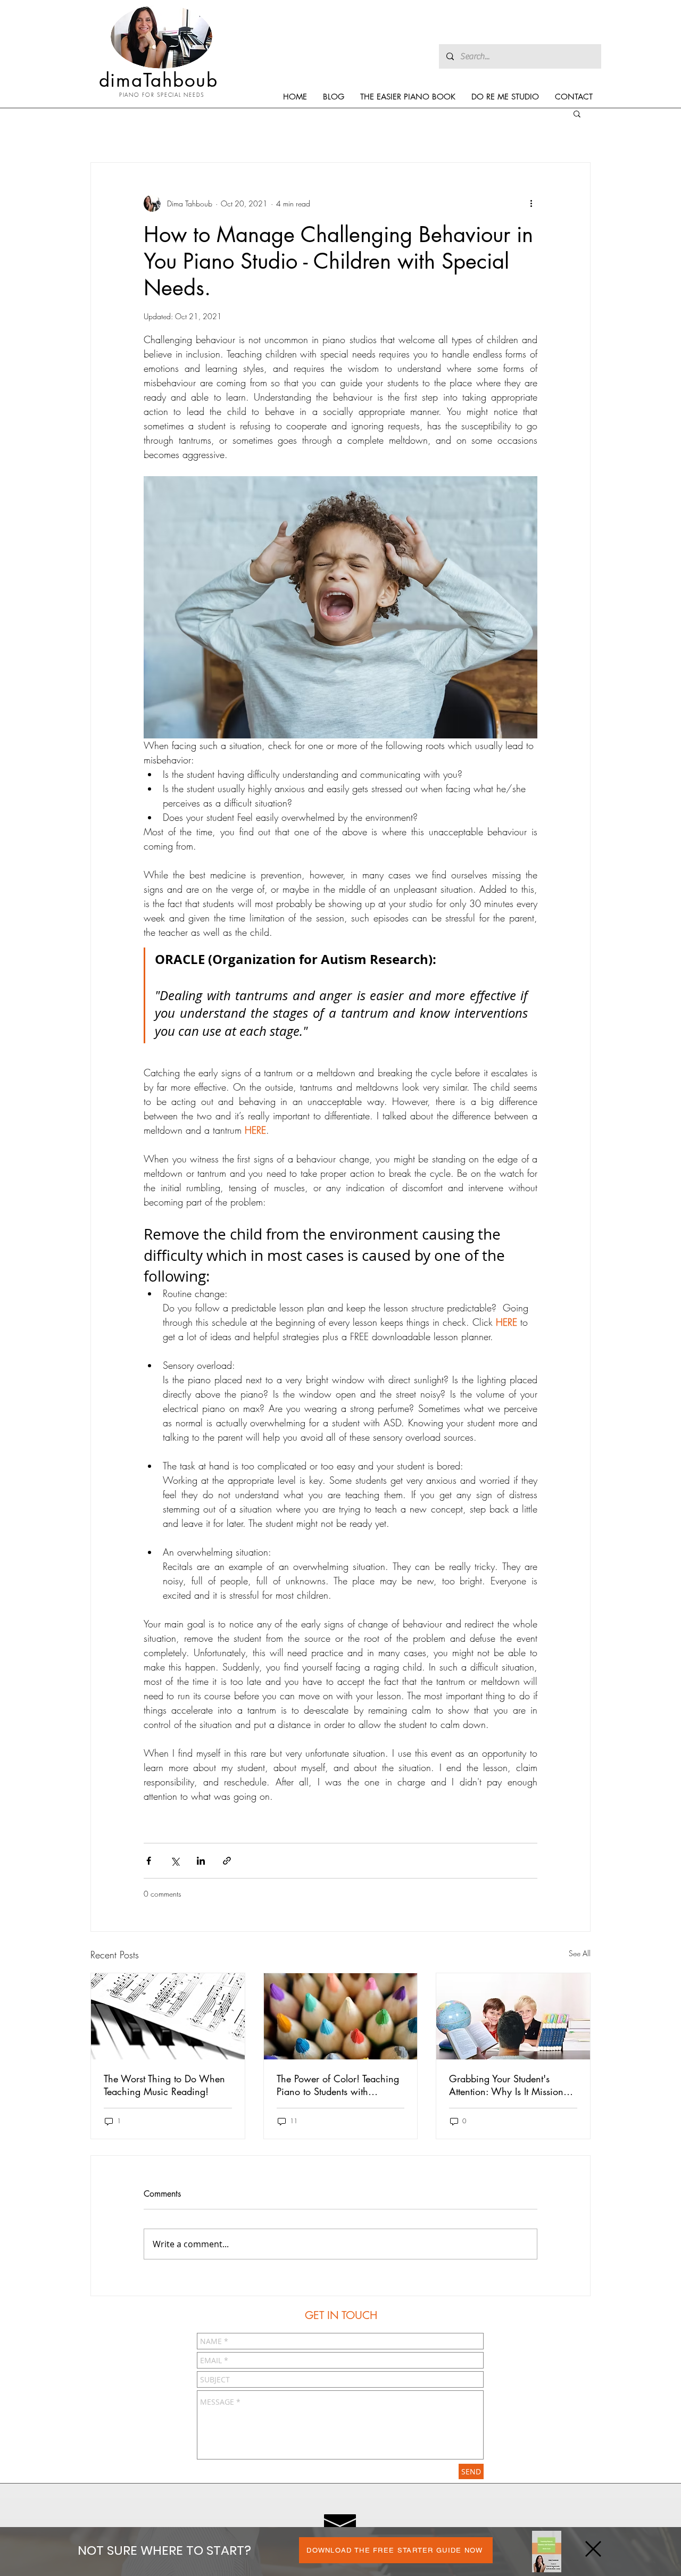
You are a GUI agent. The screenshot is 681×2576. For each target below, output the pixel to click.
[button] (593, 2549)
